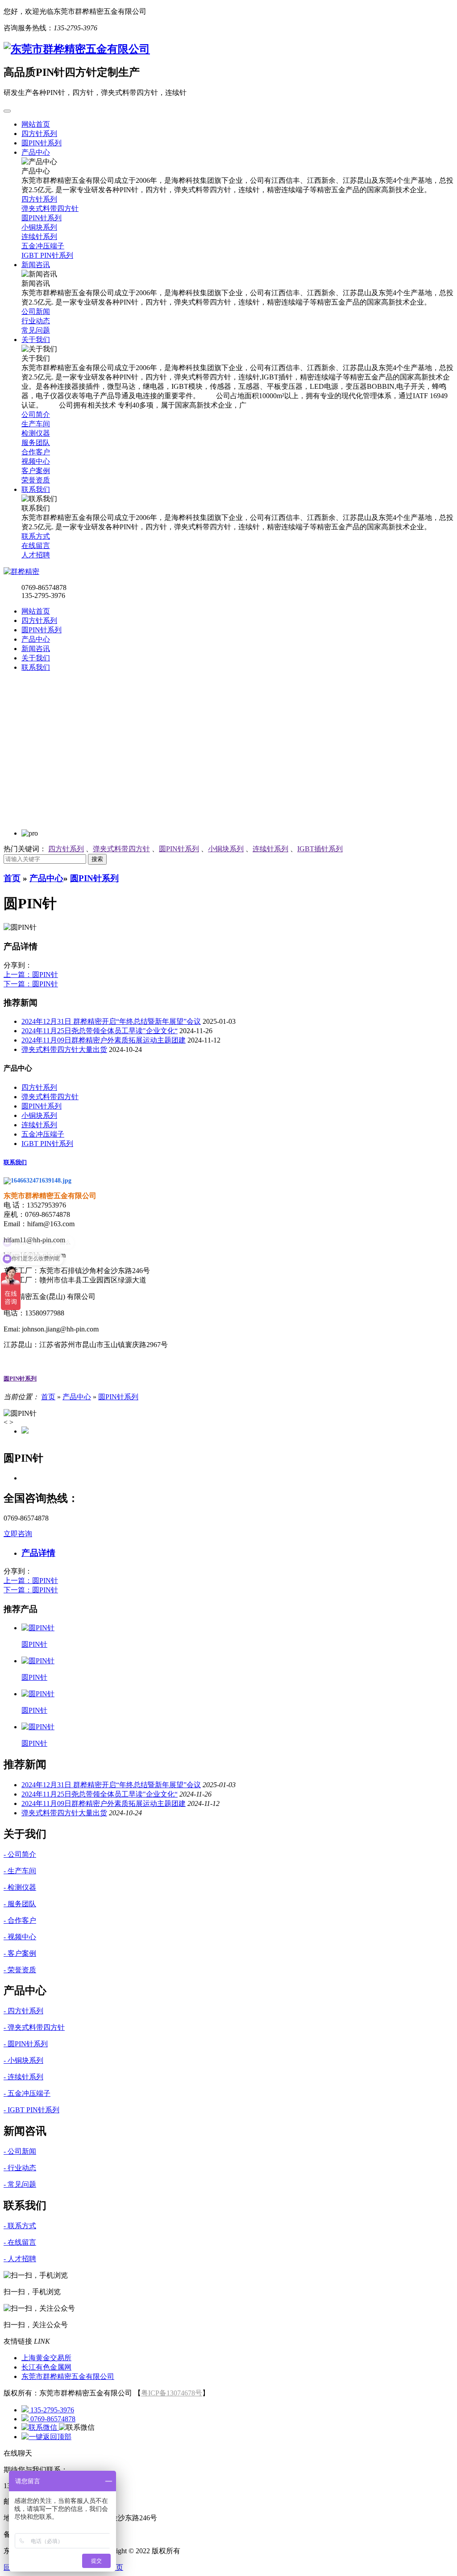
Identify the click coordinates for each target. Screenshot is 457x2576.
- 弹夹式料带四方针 (34, 2027)
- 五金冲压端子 (27, 2093)
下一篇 (31, 984)
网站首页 (36, 611)
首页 (12, 878)
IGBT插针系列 (320, 849)
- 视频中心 (20, 1937)
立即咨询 (18, 1534)
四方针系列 (39, 620)
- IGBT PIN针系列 (31, 2110)
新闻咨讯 (36, 649)
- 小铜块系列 (23, 2060)
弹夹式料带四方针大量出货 (64, 1049)
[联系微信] (40, 2427)
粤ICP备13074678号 (172, 2393)
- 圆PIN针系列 (26, 2044)
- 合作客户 (20, 1920)
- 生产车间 (20, 1871)
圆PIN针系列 (42, 630)
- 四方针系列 (23, 2011)
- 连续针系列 (23, 2077)
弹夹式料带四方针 (121, 849)
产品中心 (36, 639)
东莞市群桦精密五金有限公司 (68, 2376)
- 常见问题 (20, 2184)
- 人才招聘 (20, 2259)
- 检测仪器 (20, 1887)
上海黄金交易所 (46, 2358)
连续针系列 (270, 849)
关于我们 (36, 658)
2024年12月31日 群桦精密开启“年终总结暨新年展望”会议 (111, 1021)
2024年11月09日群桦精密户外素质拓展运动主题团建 (104, 1040)
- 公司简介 (20, 1854)
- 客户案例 (20, 1953)
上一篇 (31, 975)
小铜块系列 (226, 849)
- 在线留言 (20, 2242)
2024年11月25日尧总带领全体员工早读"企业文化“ (100, 1031)
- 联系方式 (20, 2226)
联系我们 (36, 667)
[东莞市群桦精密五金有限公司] (77, 49)
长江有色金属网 (46, 2367)
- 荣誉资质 (20, 1970)
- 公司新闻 (20, 2151)
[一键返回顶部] (46, 2437)
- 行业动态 (20, 2168)
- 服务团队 (20, 1904)
